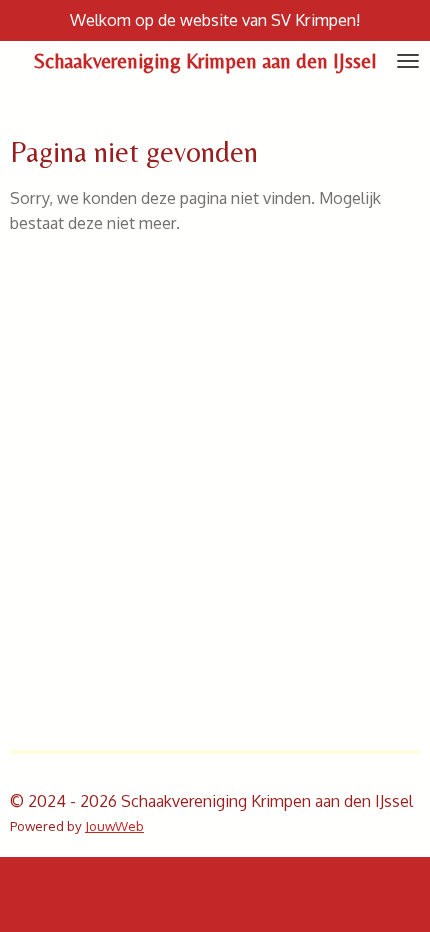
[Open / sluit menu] (408, 61)
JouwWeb (114, 825)
